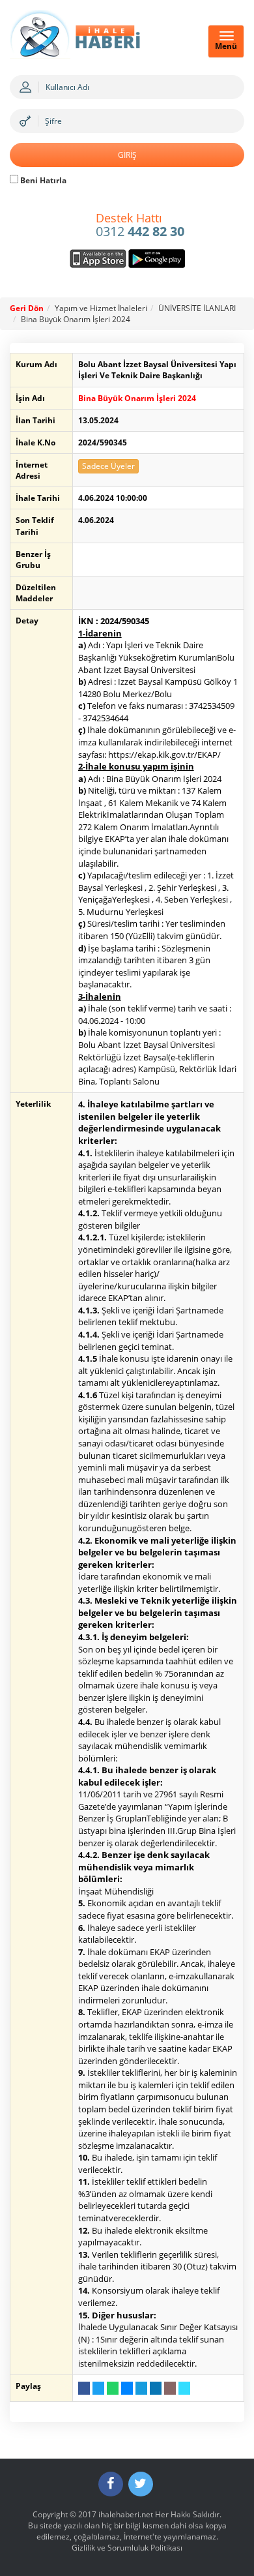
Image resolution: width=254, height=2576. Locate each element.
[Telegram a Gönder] (141, 2388)
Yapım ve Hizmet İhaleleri (101, 308)
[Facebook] (111, 2484)
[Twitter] (141, 2484)
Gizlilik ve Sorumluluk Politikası (127, 2548)
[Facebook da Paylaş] (84, 2388)
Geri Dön (27, 308)
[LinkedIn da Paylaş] (156, 2388)
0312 (140, 226)
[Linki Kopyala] (184, 2388)
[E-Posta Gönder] (170, 2388)
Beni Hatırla (42, 180)
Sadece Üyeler (108, 466)
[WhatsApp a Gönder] (113, 2388)
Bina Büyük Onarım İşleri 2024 (76, 319)
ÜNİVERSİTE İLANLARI (197, 308)
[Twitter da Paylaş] (98, 2388)
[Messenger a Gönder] (127, 2388)
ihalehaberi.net (126, 2514)
